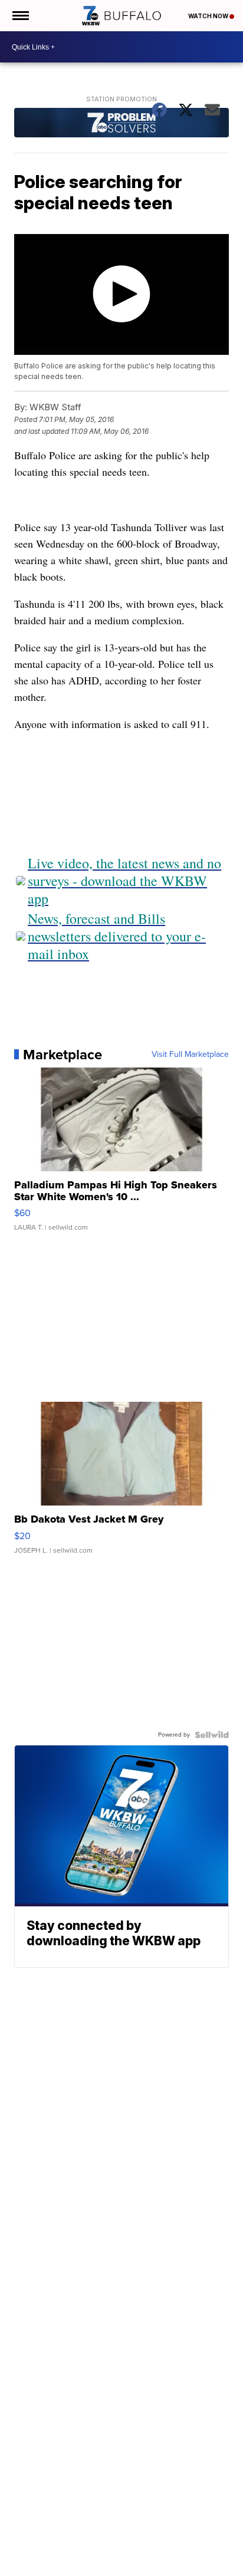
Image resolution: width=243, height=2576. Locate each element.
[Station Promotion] (121, 124)
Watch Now (209, 16)
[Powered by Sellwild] (212, 1735)
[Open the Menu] (20, 16)
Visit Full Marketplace (190, 1055)
